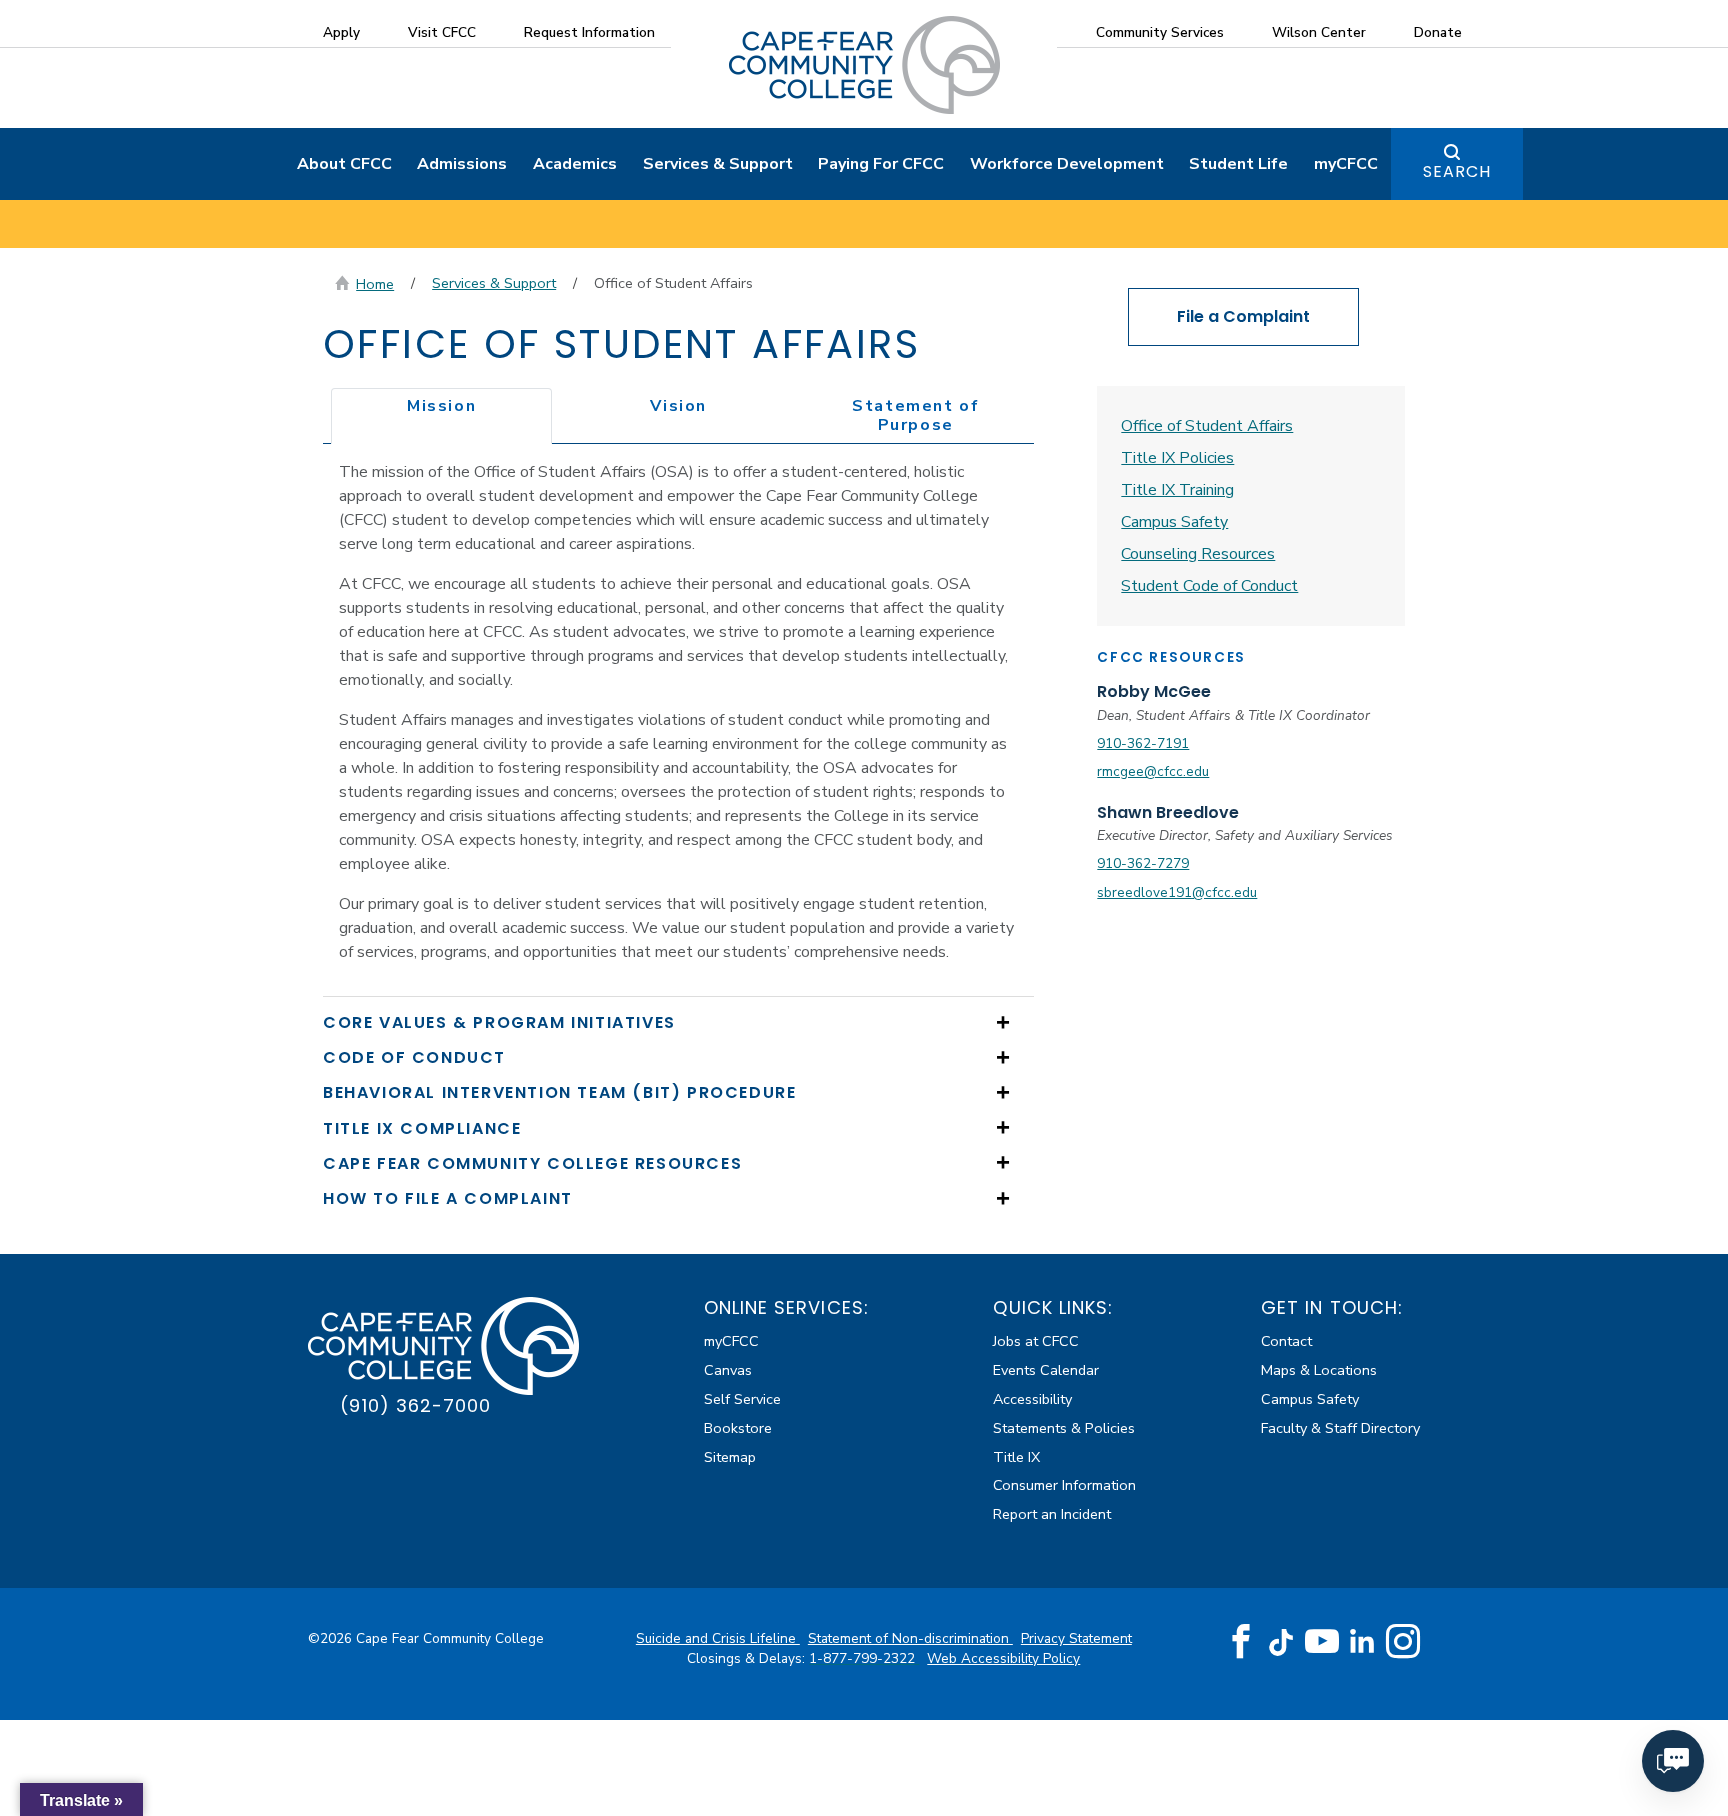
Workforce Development (1067, 164)
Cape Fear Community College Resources (532, 1163)
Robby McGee (1154, 691)
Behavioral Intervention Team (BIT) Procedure (559, 1092)
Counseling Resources (1198, 554)
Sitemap (730, 1457)
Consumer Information (1064, 1485)
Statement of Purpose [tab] (915, 415)
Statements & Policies (1064, 1428)
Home (375, 284)
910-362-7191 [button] (1143, 743)
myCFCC (1346, 164)
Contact (1286, 1341)
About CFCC (344, 164)
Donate (1438, 32)
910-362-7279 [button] (1143, 863)
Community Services (1160, 32)
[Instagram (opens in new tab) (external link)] (1403, 1642)
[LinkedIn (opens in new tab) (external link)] (1362, 1641)
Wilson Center (1319, 32)
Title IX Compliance (422, 1128)
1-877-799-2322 (864, 1658)
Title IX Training (1177, 490)
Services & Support (718, 164)
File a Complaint (1243, 316)
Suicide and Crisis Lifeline (718, 1638)
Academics (575, 164)
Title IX (1016, 1457)
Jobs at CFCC (1036, 1341)
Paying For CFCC (881, 164)
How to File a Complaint (448, 1198)
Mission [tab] (441, 406)
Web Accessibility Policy (1003, 1658)
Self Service (742, 1399)
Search (1457, 171)
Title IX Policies (1177, 458)
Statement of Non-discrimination (910, 1638)
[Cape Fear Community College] (864, 64)
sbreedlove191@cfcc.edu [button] (1177, 892)
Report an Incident (1052, 1514)
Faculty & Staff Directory (1340, 1428)
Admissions (462, 164)
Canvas (728, 1370)
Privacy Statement (1076, 1638)
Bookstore (738, 1428)
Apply (341, 32)
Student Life (1238, 164)
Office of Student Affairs (1207, 426)
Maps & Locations (1319, 1370)
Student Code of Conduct (1209, 586)
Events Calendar (1046, 1370)
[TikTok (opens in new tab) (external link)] (1281, 1641)
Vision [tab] (678, 406)
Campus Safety (1174, 522)
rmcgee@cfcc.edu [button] (1153, 771)
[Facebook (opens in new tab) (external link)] (1241, 1642)
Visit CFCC (442, 32)
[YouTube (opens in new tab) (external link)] (1322, 1642)
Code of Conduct (414, 1057)
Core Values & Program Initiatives (499, 1022)
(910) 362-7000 (415, 1405)
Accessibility (1032, 1399)
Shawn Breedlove (1168, 812)
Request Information (589, 32)
